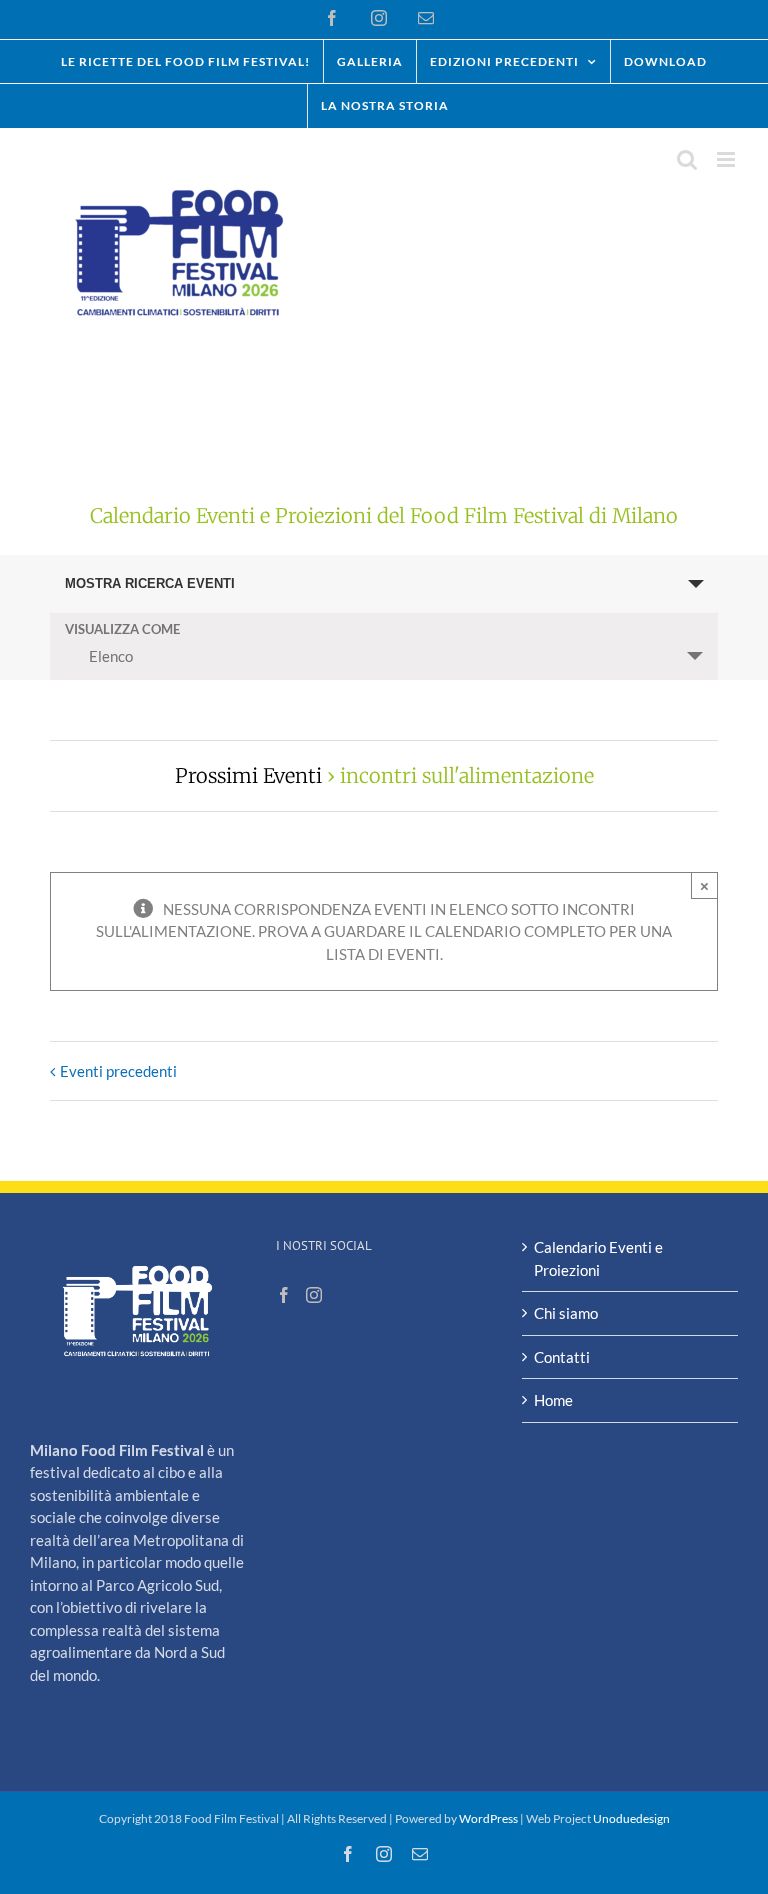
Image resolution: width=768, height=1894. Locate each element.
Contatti (562, 1357)
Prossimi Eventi (248, 775)
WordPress (488, 1818)
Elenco (111, 656)
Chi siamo (566, 1313)
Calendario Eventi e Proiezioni (598, 1258)
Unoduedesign (631, 1818)
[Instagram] (314, 1295)
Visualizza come (122, 629)
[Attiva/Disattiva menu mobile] (727, 159)
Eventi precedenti (118, 1071)
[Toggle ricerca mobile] (687, 159)
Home (553, 1400)
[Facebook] (284, 1295)
